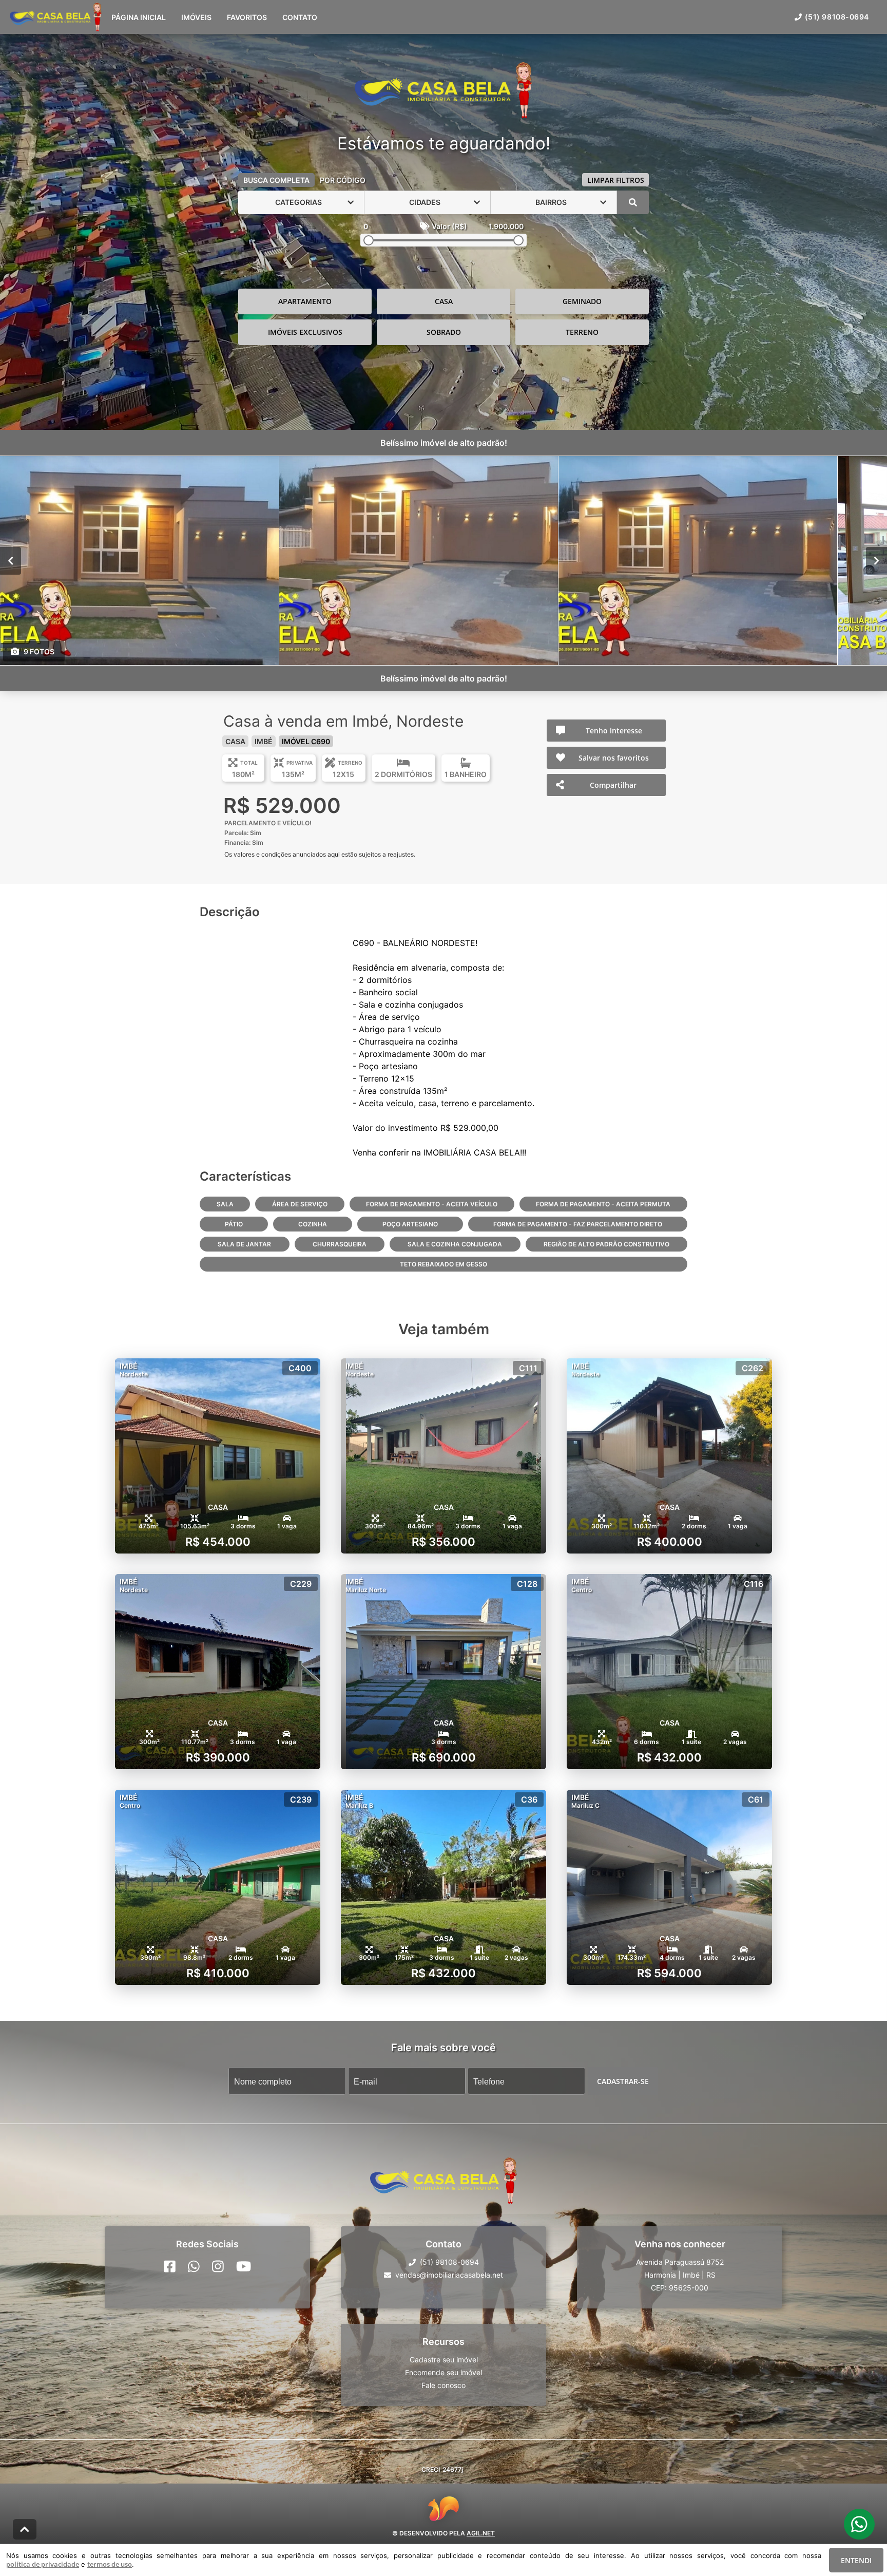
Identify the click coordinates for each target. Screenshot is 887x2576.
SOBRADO (444, 332)
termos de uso (110, 2564)
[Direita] (876, 560)
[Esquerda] (11, 560)
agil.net (481, 2533)
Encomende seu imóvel (444, 2372)
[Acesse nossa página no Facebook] (170, 2266)
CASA (444, 301)
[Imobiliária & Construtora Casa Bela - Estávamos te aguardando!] (444, 91)
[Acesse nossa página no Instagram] (218, 2266)
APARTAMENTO (305, 301)
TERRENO (582, 332)
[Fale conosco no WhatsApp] (194, 2266)
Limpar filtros (616, 180)
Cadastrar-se (623, 2081)
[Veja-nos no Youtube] (244, 2266)
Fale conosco (444, 2385)
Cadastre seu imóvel (444, 2360)
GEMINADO (582, 301)
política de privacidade (43, 2564)
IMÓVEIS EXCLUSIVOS (305, 332)
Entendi (856, 2560)
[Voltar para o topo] (25, 2529)
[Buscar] (633, 202)
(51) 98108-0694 (837, 17)
